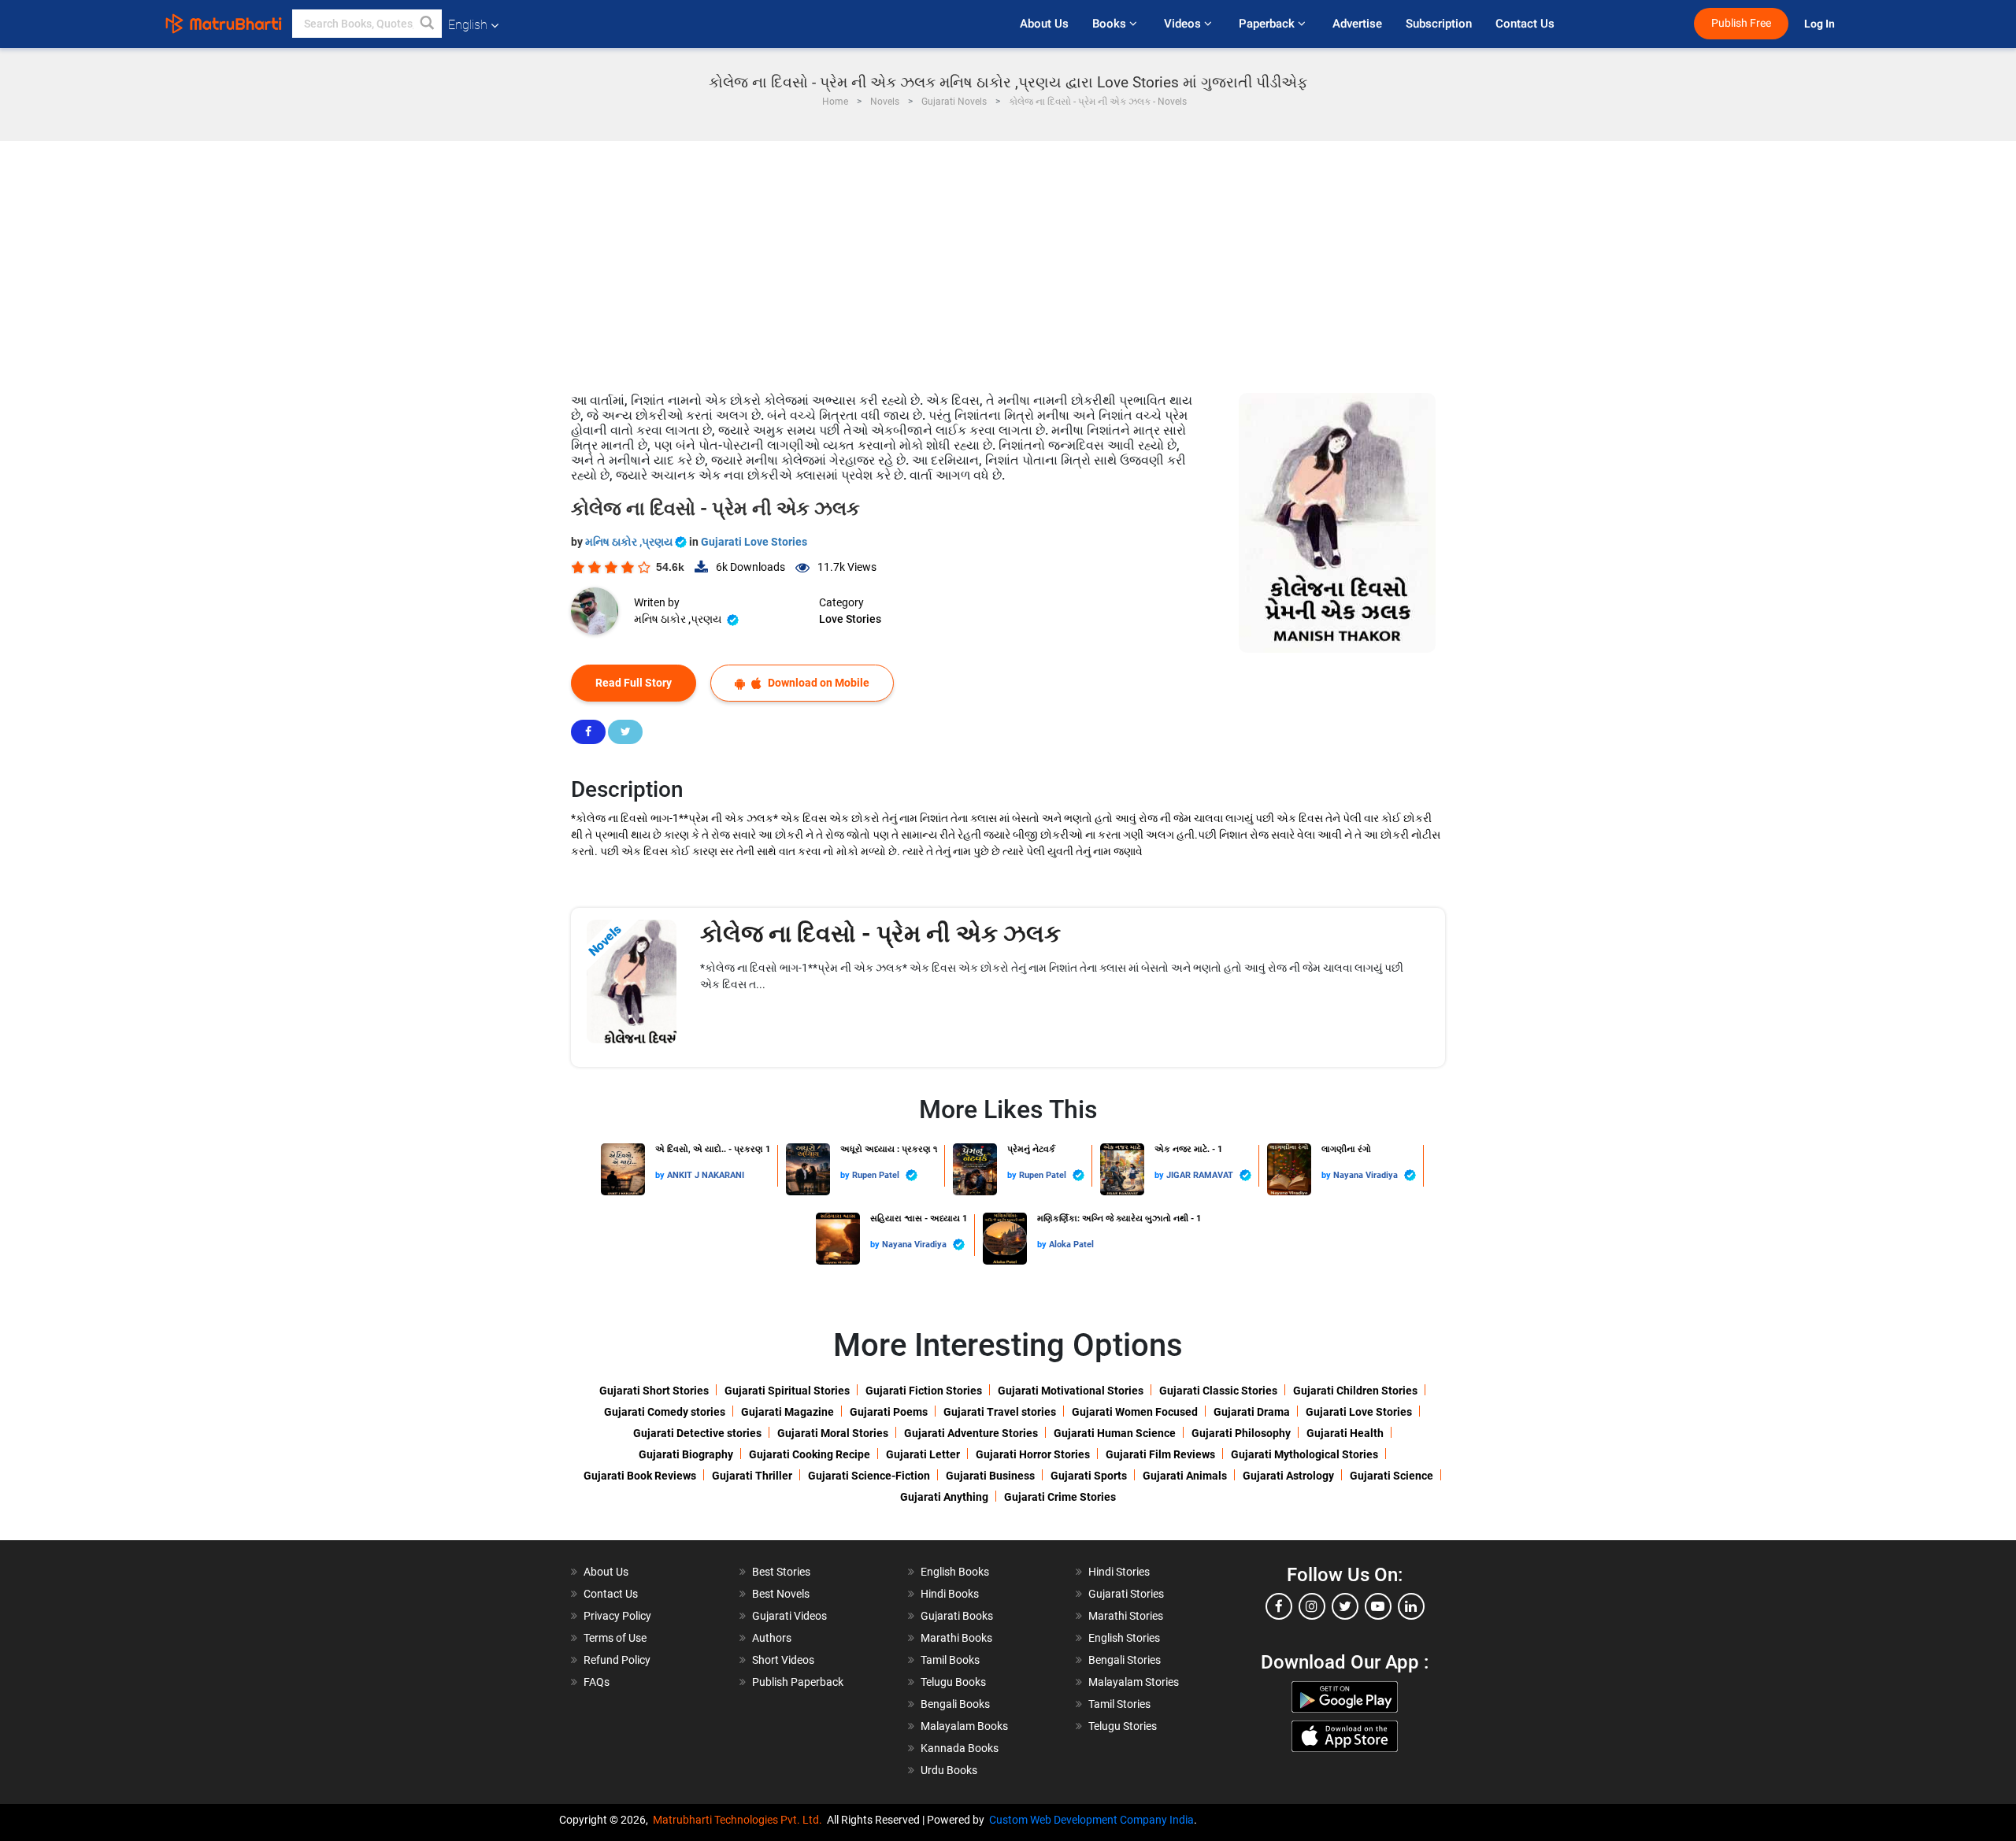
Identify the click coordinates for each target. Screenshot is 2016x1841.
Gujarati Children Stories (1355, 1391)
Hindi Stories (1119, 1572)
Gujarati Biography (686, 1454)
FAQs (597, 1682)
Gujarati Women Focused (1135, 1412)
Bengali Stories (1125, 1660)
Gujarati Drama (1252, 1412)
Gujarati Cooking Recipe (810, 1454)
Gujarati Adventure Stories (971, 1433)
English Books (955, 1572)
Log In (1821, 24)
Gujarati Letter (923, 1454)
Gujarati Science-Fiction (869, 1476)
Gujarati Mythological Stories (1304, 1454)
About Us (1044, 24)
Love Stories (850, 619)
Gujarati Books (957, 1616)
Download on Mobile (817, 683)
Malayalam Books (964, 1726)
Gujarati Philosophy (1241, 1433)
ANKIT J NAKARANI (706, 1175)
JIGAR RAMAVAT (1201, 1175)
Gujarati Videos (789, 1616)
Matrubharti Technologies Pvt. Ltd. (740, 1820)
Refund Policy (617, 1660)
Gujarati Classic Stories (1218, 1391)
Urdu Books (949, 1770)
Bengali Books (955, 1704)
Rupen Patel (877, 1175)
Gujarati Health (1345, 1433)
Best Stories (781, 1572)
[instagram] (1312, 1606)
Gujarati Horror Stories (1033, 1454)
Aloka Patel (1071, 1245)
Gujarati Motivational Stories (1071, 1391)
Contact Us (1525, 24)
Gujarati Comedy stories (665, 1412)
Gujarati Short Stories (654, 1391)
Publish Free (1741, 23)
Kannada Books (960, 1748)
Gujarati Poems (889, 1412)
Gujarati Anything (944, 1497)
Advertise (1357, 24)
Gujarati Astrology (1288, 1476)
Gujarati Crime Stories (1060, 1497)
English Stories (1124, 1638)
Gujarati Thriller (752, 1476)
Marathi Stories (1126, 1616)
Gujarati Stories (1126, 1594)
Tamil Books (950, 1660)
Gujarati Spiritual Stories (787, 1391)
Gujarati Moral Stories (833, 1433)
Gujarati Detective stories (697, 1433)
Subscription (1439, 24)
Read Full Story (634, 683)
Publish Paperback (798, 1682)
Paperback (1268, 24)
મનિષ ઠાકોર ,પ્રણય (630, 542)
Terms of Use (615, 1638)
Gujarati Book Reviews (640, 1476)
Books (1111, 24)
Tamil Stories (1119, 1704)
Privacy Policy (617, 1616)
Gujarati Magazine (787, 1412)
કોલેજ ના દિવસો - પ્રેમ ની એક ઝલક (880, 933)
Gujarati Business (990, 1476)
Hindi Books (950, 1594)
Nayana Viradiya (1367, 1175)
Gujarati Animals (1185, 1476)
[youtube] (1378, 1606)
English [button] (468, 25)
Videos (1184, 24)
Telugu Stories (1123, 1726)
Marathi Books (956, 1638)
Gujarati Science (1392, 1476)
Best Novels (781, 1594)
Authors (772, 1638)
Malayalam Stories (1134, 1682)
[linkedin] (1411, 1606)
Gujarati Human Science (1115, 1433)
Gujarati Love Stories (754, 542)
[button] (428, 24)
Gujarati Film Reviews (1160, 1454)
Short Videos (783, 1660)
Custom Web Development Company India (1091, 1820)
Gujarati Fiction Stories (924, 1391)
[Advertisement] (1008, 259)
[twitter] (1345, 1606)
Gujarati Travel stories (1000, 1412)
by (661, 1175)
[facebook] (1279, 1606)
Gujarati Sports (1089, 1476)
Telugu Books (953, 1682)
